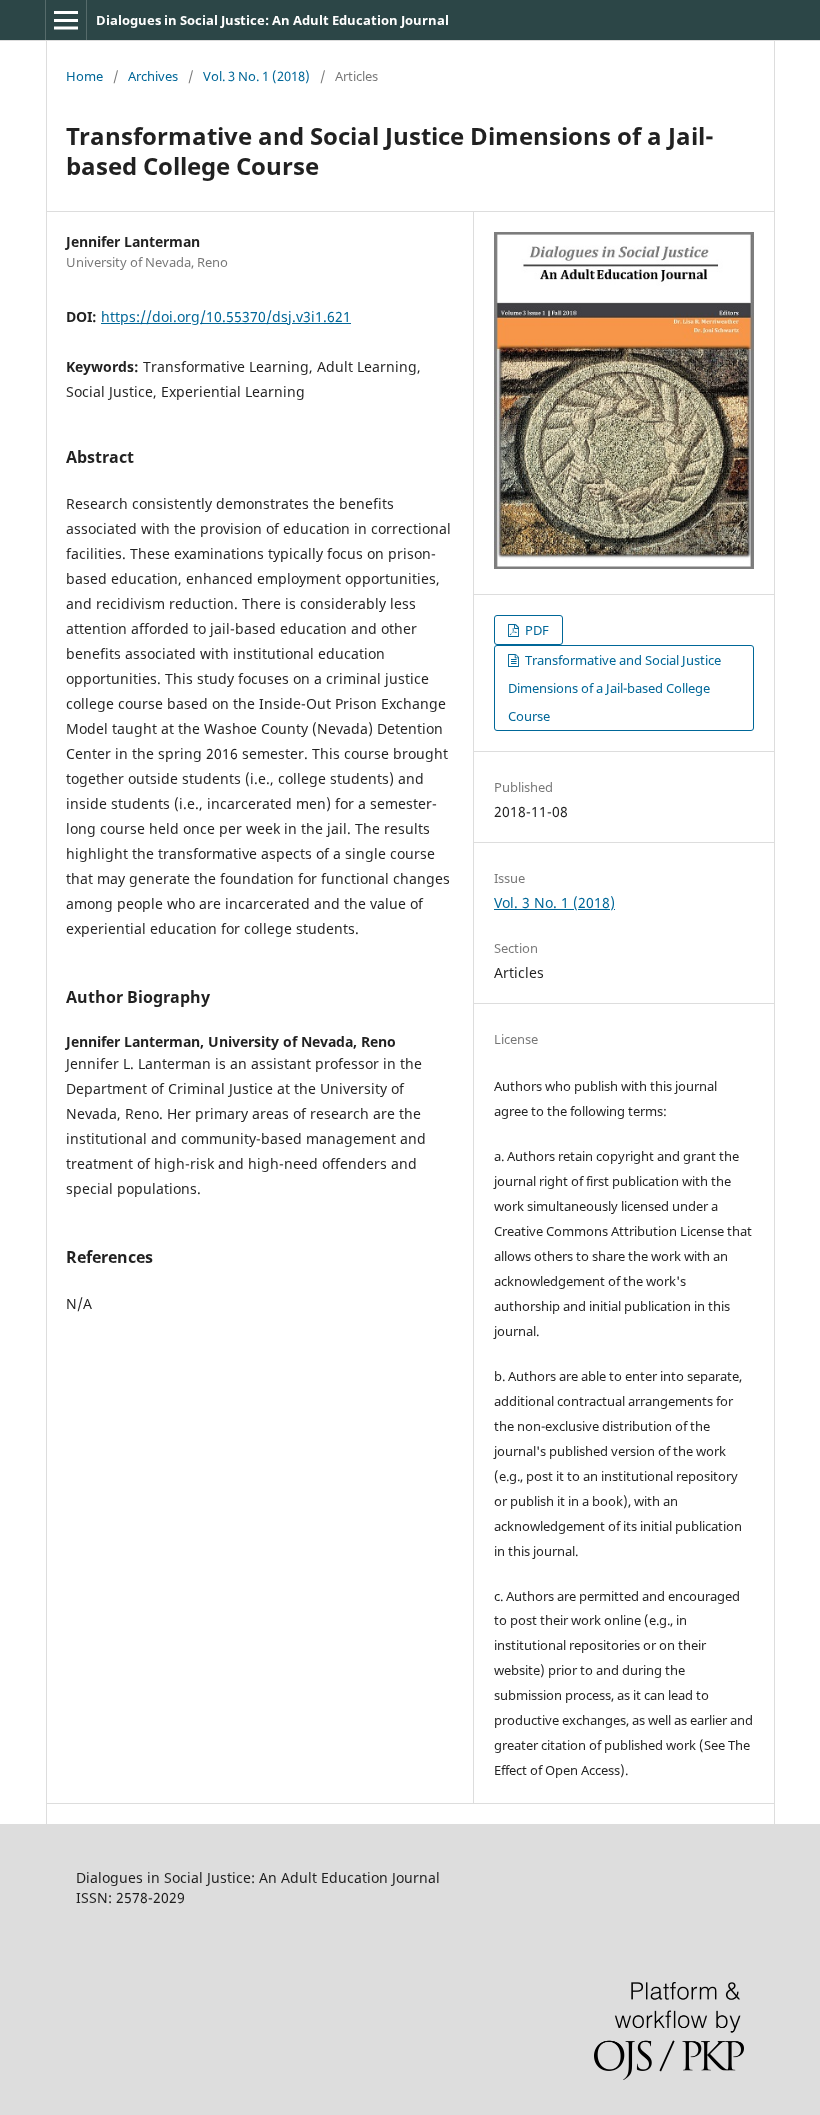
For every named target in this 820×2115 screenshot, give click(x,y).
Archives (153, 76)
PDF (535, 630)
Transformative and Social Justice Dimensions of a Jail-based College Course (614, 688)
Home (84, 76)
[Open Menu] (66, 20)
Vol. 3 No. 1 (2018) (256, 76)
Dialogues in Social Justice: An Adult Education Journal (272, 20)
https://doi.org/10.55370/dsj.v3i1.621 (226, 316)
